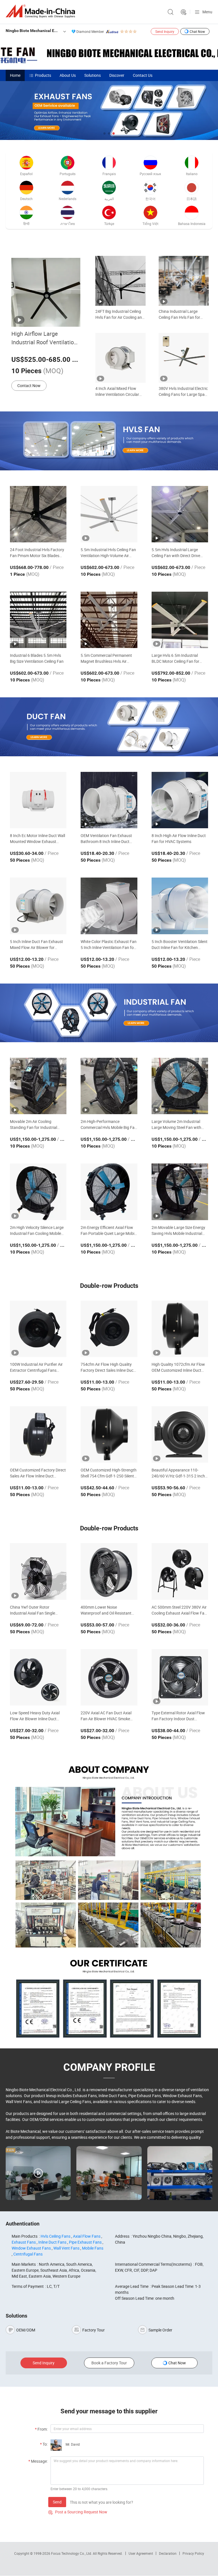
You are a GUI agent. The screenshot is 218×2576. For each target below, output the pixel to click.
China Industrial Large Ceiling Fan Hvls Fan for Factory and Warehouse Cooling (180, 314)
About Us (68, 75)
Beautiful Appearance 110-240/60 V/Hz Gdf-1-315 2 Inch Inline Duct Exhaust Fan (178, 1473)
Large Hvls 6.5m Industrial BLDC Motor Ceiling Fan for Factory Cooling (175, 658)
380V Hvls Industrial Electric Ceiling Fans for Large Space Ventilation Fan (184, 391)
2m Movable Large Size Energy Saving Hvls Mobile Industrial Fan (178, 1230)
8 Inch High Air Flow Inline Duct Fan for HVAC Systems (179, 838)
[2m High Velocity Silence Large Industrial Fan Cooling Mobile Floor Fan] (38, 1192)
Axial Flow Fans (87, 2236)
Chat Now (197, 31)
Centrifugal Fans (28, 2254)
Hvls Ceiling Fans (55, 2236)
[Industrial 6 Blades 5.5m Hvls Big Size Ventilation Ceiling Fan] (38, 620)
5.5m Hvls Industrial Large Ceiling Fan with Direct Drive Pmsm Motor (176, 553)
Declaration (168, 2553)
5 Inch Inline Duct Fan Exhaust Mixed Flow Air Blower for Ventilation (36, 945)
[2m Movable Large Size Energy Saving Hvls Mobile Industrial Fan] (180, 1192)
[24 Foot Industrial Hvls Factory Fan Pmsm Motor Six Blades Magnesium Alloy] (38, 514)
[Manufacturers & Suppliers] (41, 11)
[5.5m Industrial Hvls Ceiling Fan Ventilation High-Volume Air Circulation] (109, 514)
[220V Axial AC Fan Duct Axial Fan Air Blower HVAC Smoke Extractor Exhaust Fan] (109, 1677)
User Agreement (141, 2553)
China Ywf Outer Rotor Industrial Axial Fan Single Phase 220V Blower (33, 1610)
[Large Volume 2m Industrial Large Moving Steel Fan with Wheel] (180, 1086)
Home (15, 75)
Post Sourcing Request (184, 12)
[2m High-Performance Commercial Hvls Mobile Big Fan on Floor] (109, 1086)
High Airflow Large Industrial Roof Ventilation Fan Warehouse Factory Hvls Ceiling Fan (44, 338)
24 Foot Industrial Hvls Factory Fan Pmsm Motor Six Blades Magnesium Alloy (37, 553)
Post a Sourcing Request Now (78, 2512)
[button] (104, 133)
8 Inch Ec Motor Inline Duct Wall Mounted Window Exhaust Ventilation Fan (37, 839)
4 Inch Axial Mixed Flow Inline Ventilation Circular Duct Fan (117, 391)
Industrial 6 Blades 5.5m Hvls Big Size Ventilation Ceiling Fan (37, 658)
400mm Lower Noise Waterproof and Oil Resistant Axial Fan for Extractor (106, 1610)
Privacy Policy (193, 2553)
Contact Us (143, 75)
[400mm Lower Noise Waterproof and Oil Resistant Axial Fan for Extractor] (109, 1571)
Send (57, 2502)
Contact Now (29, 386)
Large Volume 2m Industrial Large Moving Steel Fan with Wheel (176, 1125)
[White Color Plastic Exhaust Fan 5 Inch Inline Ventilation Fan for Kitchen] (109, 906)
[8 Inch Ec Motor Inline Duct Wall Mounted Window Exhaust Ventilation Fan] (38, 800)
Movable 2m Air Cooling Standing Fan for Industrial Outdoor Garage (33, 1125)
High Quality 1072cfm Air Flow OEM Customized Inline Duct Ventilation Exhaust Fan (178, 1367)
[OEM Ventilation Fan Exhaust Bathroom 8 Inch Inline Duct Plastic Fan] (109, 800)
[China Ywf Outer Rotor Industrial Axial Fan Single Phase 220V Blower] (38, 1571)
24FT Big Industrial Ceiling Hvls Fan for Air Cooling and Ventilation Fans (120, 314)
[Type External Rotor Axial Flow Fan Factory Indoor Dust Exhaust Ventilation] (180, 1677)
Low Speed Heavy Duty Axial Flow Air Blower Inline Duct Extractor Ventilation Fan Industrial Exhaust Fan (35, 1716)
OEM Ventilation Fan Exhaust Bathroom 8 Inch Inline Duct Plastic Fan (106, 839)
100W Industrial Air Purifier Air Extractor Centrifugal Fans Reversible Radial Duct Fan (36, 1367)
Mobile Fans (93, 2248)
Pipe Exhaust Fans (85, 2242)
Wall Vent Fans (66, 2248)
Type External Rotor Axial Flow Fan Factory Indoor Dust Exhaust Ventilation (178, 1716)
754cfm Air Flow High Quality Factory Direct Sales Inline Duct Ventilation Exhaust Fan (108, 1367)
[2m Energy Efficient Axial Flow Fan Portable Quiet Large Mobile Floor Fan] (109, 1192)
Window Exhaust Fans (31, 2248)
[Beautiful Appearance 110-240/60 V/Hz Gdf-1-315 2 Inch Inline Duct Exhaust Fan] (180, 1434)
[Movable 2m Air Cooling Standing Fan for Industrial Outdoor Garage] (38, 1086)
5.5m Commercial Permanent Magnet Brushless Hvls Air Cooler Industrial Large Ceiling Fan (107, 658)
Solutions (93, 75)
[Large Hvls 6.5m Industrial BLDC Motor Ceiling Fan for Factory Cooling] (180, 620)
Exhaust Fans (24, 2242)
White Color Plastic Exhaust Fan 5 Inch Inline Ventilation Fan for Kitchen (109, 945)
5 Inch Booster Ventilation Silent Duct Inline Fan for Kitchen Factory (180, 945)
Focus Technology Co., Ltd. (72, 2553)
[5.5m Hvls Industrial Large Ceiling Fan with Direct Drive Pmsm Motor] (180, 514)
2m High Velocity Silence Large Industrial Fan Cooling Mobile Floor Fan (37, 1230)
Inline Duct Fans (52, 2242)
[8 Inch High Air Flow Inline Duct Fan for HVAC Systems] (180, 800)
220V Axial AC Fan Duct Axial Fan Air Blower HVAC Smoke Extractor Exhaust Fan (106, 1716)
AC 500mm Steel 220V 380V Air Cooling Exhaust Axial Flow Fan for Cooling (179, 1610)
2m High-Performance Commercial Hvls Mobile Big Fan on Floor (109, 1125)
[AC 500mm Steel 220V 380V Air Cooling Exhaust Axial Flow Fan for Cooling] (180, 1571)
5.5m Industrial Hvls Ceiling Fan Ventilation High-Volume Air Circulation (108, 553)
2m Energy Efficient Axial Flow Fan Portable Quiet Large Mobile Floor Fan (109, 1230)
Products (43, 75)
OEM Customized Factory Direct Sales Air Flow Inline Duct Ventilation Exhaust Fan (38, 1473)
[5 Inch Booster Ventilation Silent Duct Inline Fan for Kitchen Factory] (180, 906)
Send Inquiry (165, 31)
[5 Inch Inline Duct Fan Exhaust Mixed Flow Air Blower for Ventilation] (38, 906)
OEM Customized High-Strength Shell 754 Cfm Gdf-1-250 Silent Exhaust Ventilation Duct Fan (109, 1473)
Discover (117, 75)
